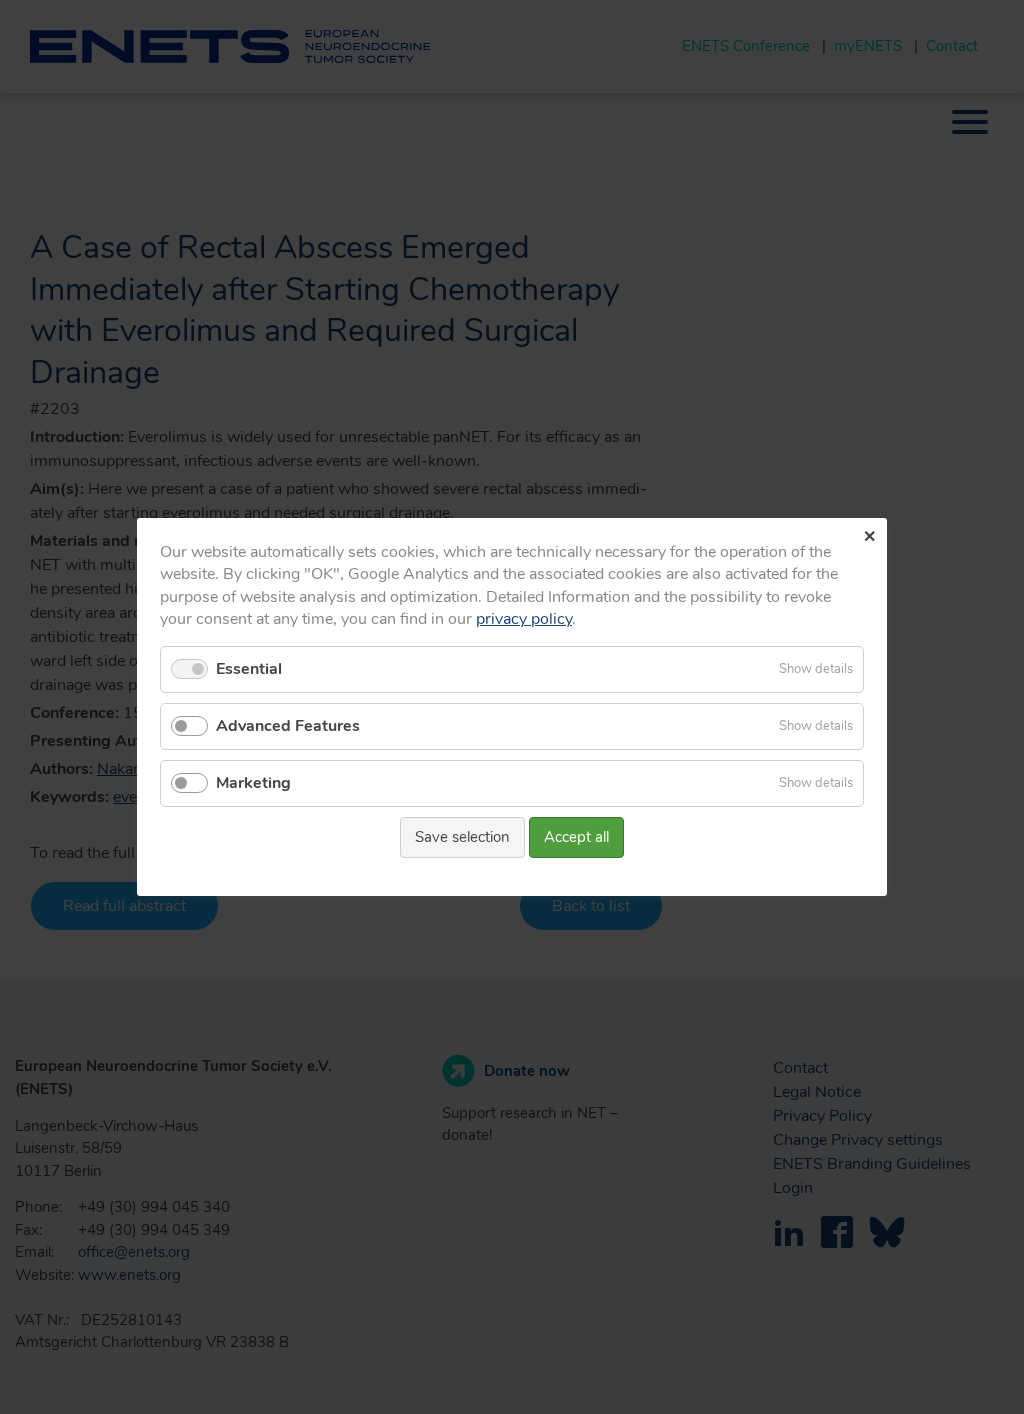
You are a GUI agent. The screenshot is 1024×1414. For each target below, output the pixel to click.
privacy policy (524, 619)
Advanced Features (288, 726)
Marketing (253, 783)
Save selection (462, 837)
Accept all (576, 837)
